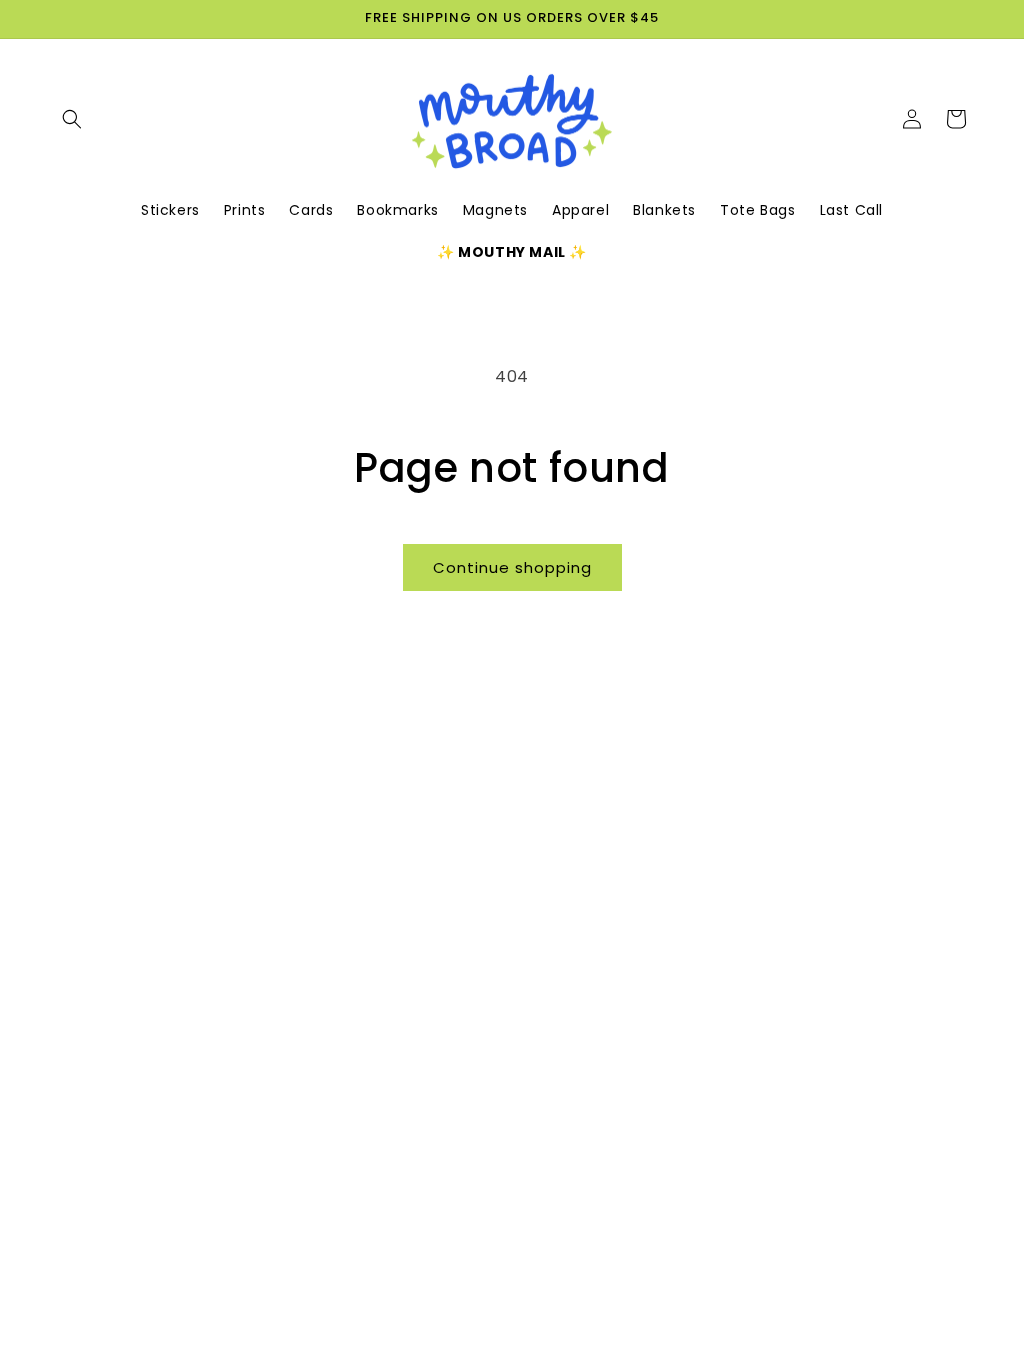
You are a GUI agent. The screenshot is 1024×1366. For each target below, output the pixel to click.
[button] (72, 119)
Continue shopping (512, 567)
